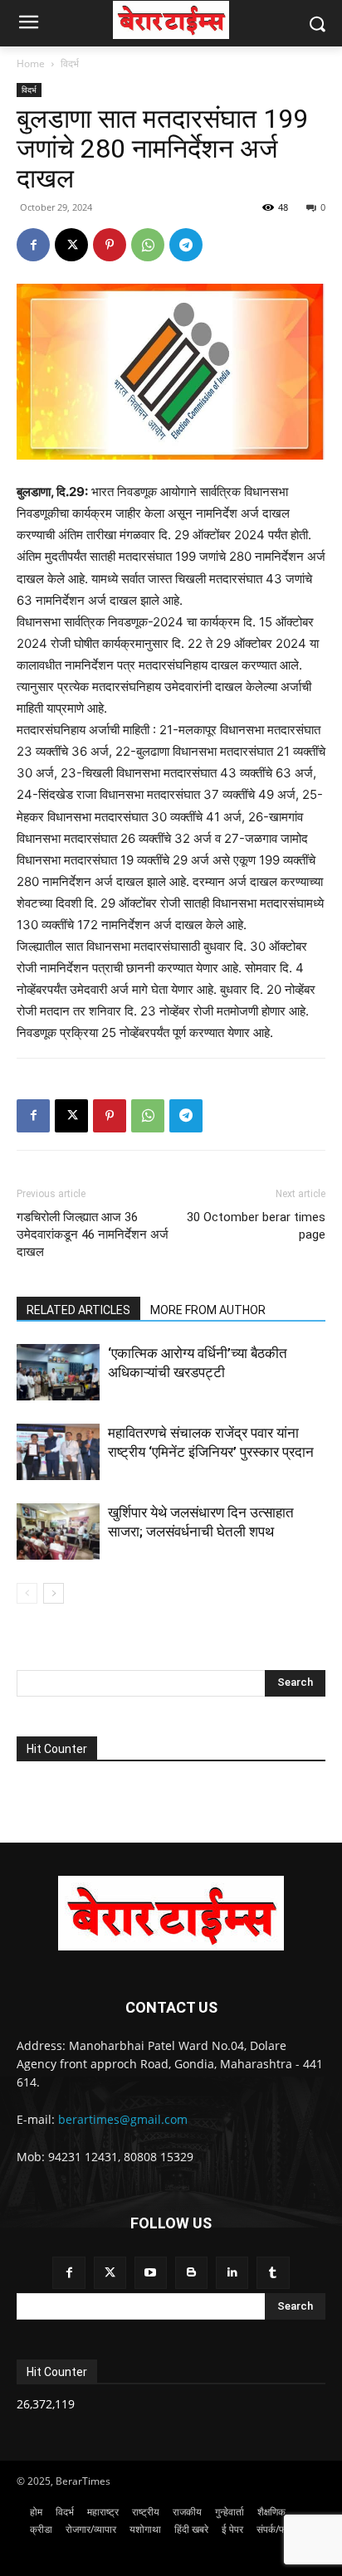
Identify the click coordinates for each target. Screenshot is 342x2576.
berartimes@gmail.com (123, 2119)
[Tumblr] (273, 2273)
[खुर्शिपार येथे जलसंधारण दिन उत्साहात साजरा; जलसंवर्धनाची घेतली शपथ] (58, 1532)
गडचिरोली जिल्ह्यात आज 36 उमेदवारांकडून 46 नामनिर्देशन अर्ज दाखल (93, 1234)
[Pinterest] (110, 245)
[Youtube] (151, 2273)
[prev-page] (27, 1593)
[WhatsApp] (148, 245)
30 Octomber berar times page (256, 1226)
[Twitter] (110, 2273)
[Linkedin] (232, 2273)
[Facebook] (33, 245)
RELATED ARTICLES (78, 1310)
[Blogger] (191, 2273)
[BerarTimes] (171, 20)
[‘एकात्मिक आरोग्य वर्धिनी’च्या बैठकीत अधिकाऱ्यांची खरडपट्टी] (58, 1373)
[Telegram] (186, 245)
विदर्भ (70, 63)
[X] (71, 245)
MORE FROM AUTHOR (208, 1310)
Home (31, 63)
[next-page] (54, 1593)
